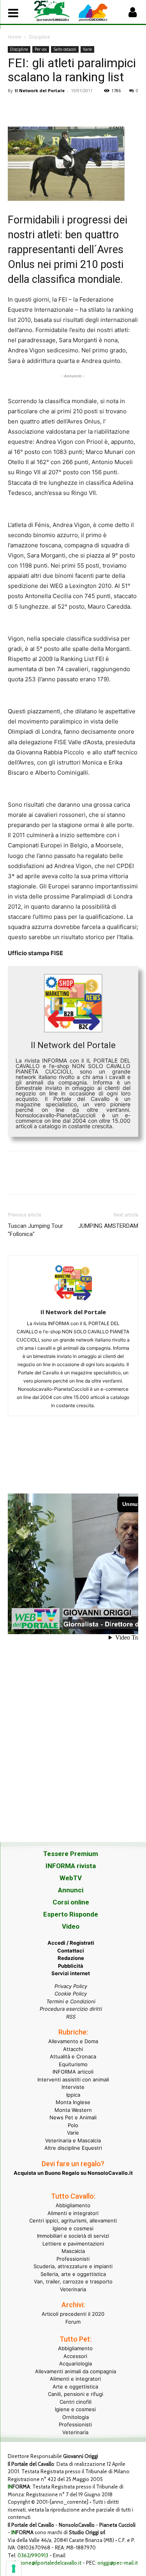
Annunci (71, 1890)
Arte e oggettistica (75, 2387)
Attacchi (73, 2049)
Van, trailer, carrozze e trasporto (73, 2281)
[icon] (132, 14)
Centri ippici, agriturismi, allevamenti (73, 2221)
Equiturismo (73, 2064)
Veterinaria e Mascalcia (73, 2140)
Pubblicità (71, 1966)
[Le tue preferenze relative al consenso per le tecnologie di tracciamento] (14, 2569)
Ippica (73, 2095)
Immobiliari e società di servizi (73, 2236)
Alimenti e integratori (73, 2213)
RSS (71, 2017)
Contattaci (71, 1951)
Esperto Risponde (71, 1914)
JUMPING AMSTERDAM (108, 1226)
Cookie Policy (71, 1994)
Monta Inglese (73, 2102)
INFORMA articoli (73, 2072)
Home (15, 37)
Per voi (41, 49)
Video (71, 1926)
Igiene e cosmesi (73, 2228)
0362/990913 (33, 2555)
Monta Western (73, 2110)
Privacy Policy (71, 1986)
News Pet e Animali (73, 2117)
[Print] (105, 108)
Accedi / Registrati (71, 1943)
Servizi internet (71, 1973)
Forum (73, 2322)
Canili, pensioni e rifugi (76, 2394)
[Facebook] (16, 108)
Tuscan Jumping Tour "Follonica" (35, 1230)
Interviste (73, 2087)
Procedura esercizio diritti (71, 2009)
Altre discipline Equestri (73, 2148)
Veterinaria (73, 2289)
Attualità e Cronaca (73, 2056)
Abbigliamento (73, 2205)
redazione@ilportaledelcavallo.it (45, 2563)
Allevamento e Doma (73, 2041)
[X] (33, 108)
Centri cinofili (76, 2402)
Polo (73, 2125)
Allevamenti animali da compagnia (76, 2371)
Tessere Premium (71, 1854)
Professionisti (73, 2259)
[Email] (87, 108)
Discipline (40, 37)
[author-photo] (73, 1301)
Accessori (75, 2356)
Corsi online (71, 1902)
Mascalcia (73, 2251)
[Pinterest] (51, 108)
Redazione (71, 1958)
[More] (123, 108)
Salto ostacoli (65, 49)
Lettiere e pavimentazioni (73, 2244)
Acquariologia (76, 2363)
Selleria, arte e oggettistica (73, 2274)
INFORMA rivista (71, 1866)
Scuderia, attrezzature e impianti (73, 2266)
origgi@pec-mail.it (118, 2563)
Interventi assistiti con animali (73, 2079)
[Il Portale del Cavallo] (54, 11)
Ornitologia (76, 2417)
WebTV (71, 1878)
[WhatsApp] (69, 108)
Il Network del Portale (40, 90)
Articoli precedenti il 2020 (73, 2314)
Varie (87, 49)
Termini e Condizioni (71, 2001)
